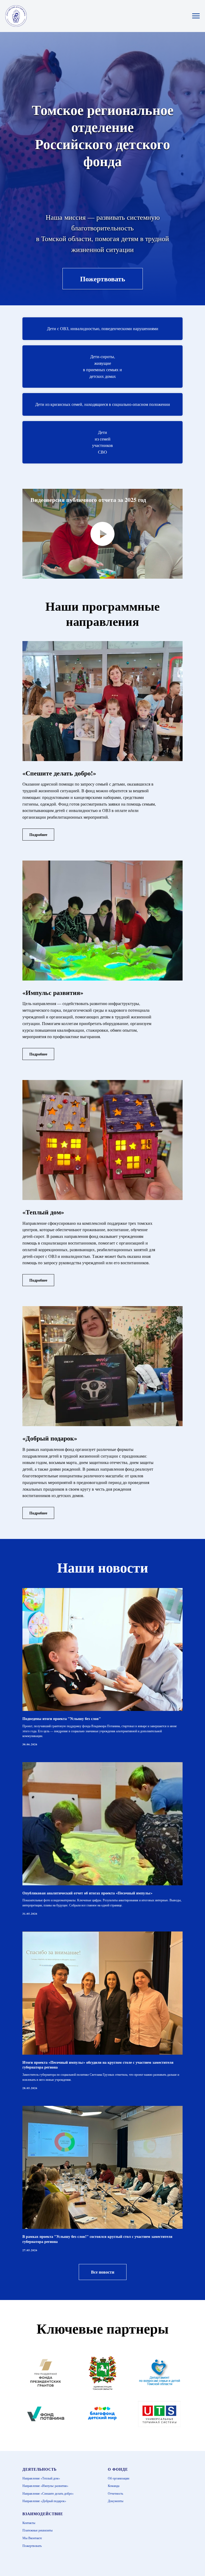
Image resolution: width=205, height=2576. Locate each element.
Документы (116, 2501)
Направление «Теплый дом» (41, 2478)
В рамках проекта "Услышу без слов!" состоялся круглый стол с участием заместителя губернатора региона (97, 2239)
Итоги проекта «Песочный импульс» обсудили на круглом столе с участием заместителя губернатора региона (98, 2065)
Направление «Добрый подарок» (44, 2501)
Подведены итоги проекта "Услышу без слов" (62, 1719)
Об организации (119, 2478)
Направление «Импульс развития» (45, 2486)
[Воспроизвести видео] (102, 534)
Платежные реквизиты (38, 2530)
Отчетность (115, 2493)
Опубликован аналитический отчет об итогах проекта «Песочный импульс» (87, 1893)
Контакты (29, 2523)
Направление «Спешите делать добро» (48, 2493)
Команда (114, 2486)
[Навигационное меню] (196, 16)
